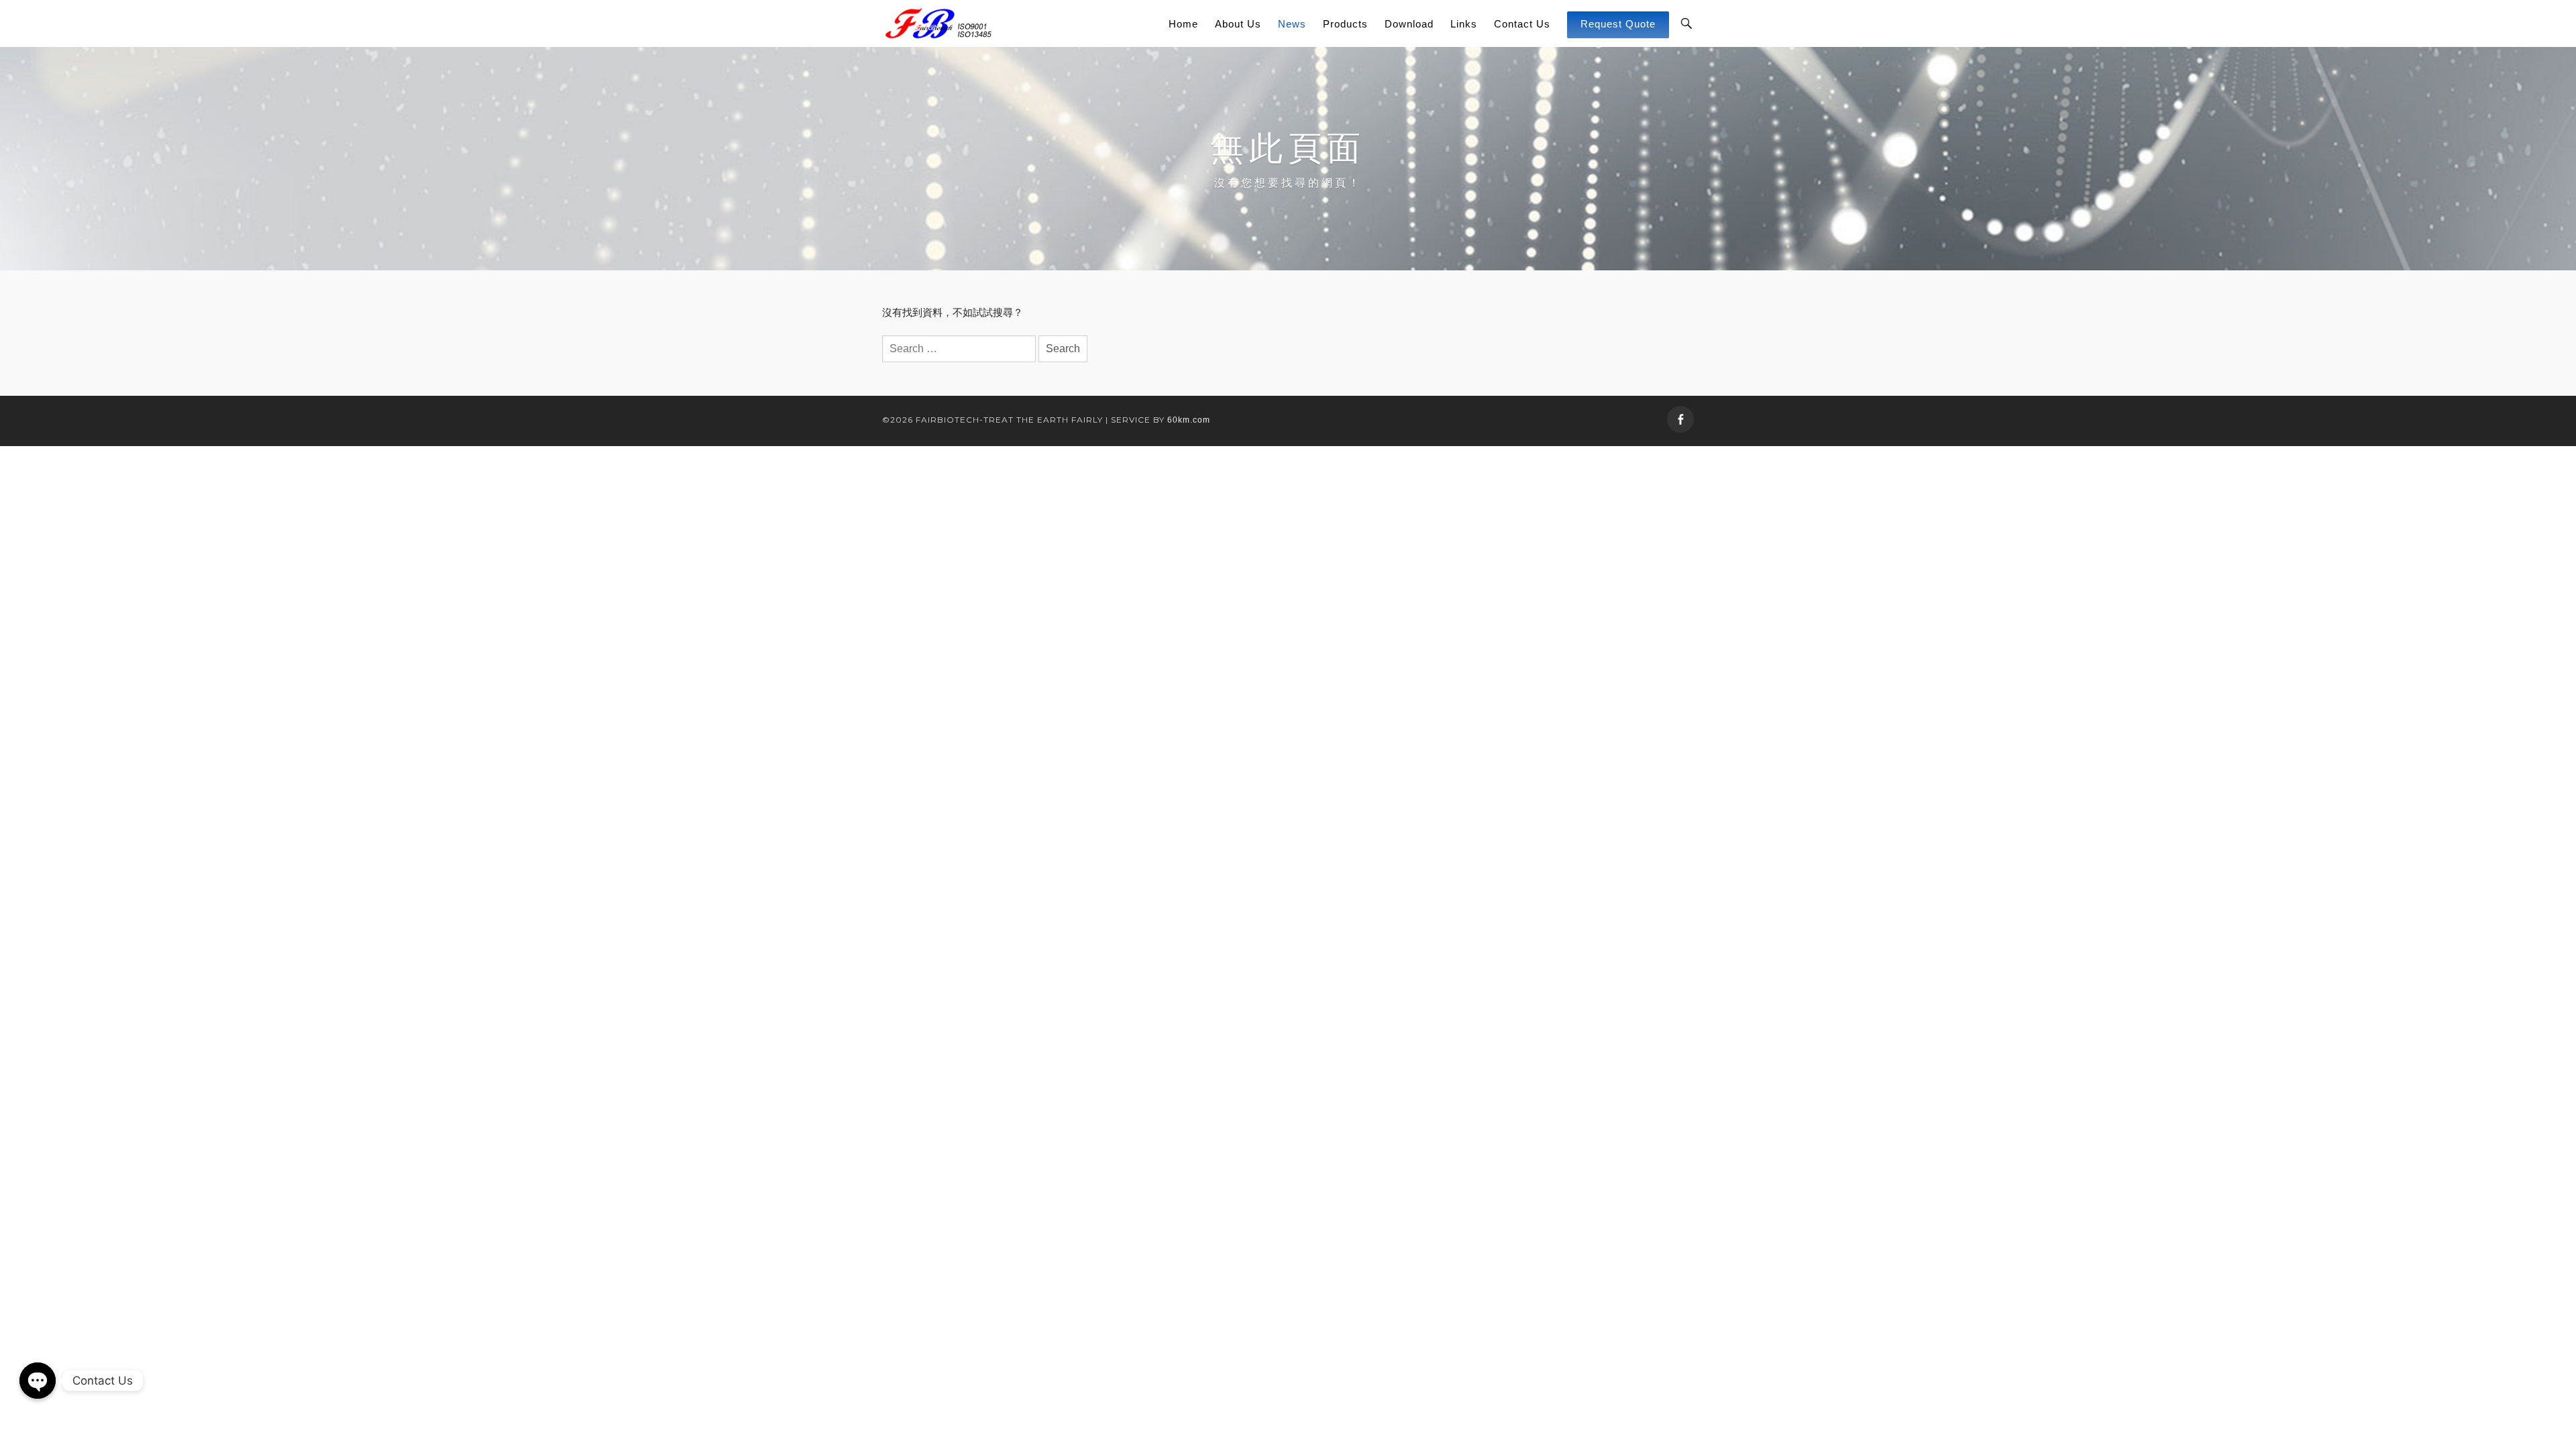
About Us (1238, 24)
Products (1345, 24)
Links (1464, 24)
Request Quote (1618, 24)
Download (1409, 24)
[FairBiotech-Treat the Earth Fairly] (938, 23)
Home (1183, 24)
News (1292, 24)
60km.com (1189, 420)
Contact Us (1522, 24)
